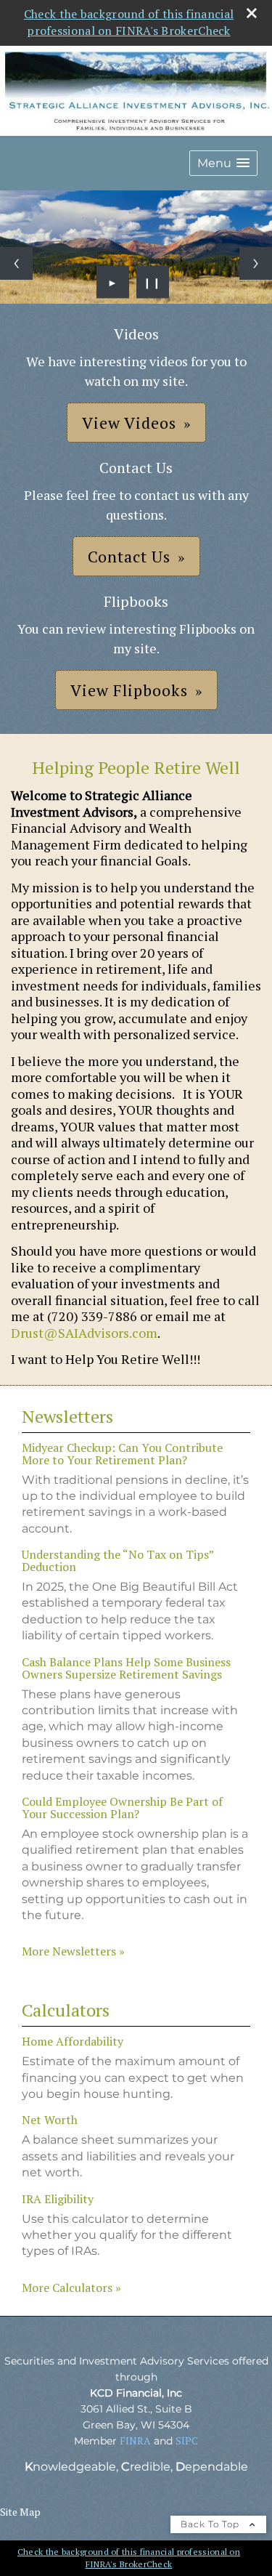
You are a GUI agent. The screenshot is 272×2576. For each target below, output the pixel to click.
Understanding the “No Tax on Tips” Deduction (118, 1560)
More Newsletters (73, 1951)
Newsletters (67, 1416)
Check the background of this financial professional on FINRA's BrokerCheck (129, 22)
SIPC (187, 2440)
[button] (223, 163)
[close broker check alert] (252, 13)
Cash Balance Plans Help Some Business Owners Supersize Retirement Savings (126, 1668)
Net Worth (50, 2120)
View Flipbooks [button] (129, 690)
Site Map (20, 2512)
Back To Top (211, 2524)
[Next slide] (256, 263)
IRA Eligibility (58, 2199)
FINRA (135, 2440)
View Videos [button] (129, 423)
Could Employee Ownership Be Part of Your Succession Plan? (122, 1808)
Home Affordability (73, 2041)
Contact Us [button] (129, 556)
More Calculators (71, 2288)
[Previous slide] (16, 263)
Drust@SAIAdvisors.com (84, 1333)
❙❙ (152, 282)
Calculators (66, 2010)
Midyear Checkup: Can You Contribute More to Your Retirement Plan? (122, 1454)
